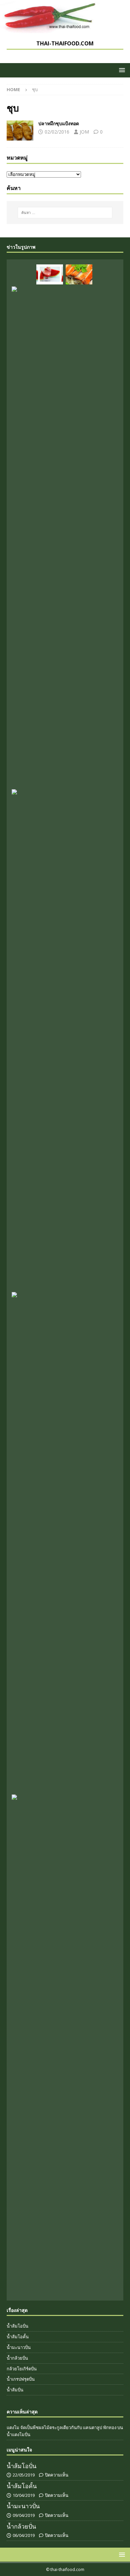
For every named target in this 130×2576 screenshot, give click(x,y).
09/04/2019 (24, 2515)
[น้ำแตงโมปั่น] (50, 274)
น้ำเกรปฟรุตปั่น (21, 2379)
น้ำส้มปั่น (15, 2390)
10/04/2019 (24, 2495)
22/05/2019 (24, 2475)
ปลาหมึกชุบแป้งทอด (59, 123)
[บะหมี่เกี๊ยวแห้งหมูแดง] (79, 274)
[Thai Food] (50, 30)
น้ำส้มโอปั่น (17, 2326)
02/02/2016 (57, 132)
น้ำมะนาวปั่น (19, 2347)
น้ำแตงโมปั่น (18, 2434)
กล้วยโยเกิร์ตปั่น (22, 2369)
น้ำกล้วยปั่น (17, 2358)
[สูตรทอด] (20, 131)
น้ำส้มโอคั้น (18, 2337)
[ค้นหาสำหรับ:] (65, 213)
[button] (121, 70)
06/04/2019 (24, 2535)
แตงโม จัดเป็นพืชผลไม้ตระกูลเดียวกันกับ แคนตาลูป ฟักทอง (61, 2427)
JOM (84, 132)
